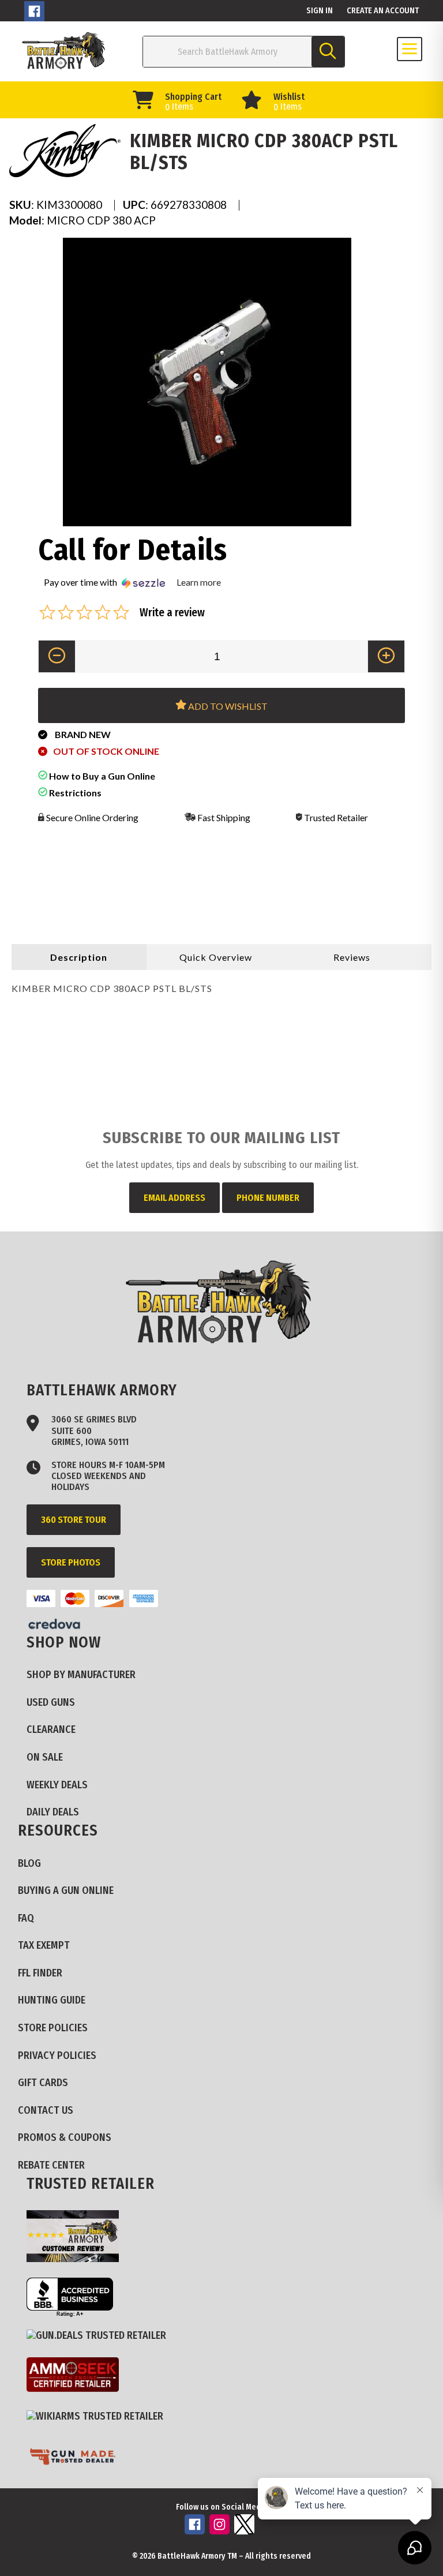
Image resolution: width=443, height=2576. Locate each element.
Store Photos (71, 1562)
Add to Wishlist (227, 706)
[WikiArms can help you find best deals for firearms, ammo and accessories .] (99, 2417)
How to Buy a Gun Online (101, 776)
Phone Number (268, 1198)
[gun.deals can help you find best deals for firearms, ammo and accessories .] (101, 2336)
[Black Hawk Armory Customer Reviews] (77, 2238)
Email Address (174, 1198)
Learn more (199, 582)
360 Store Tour (74, 1520)
